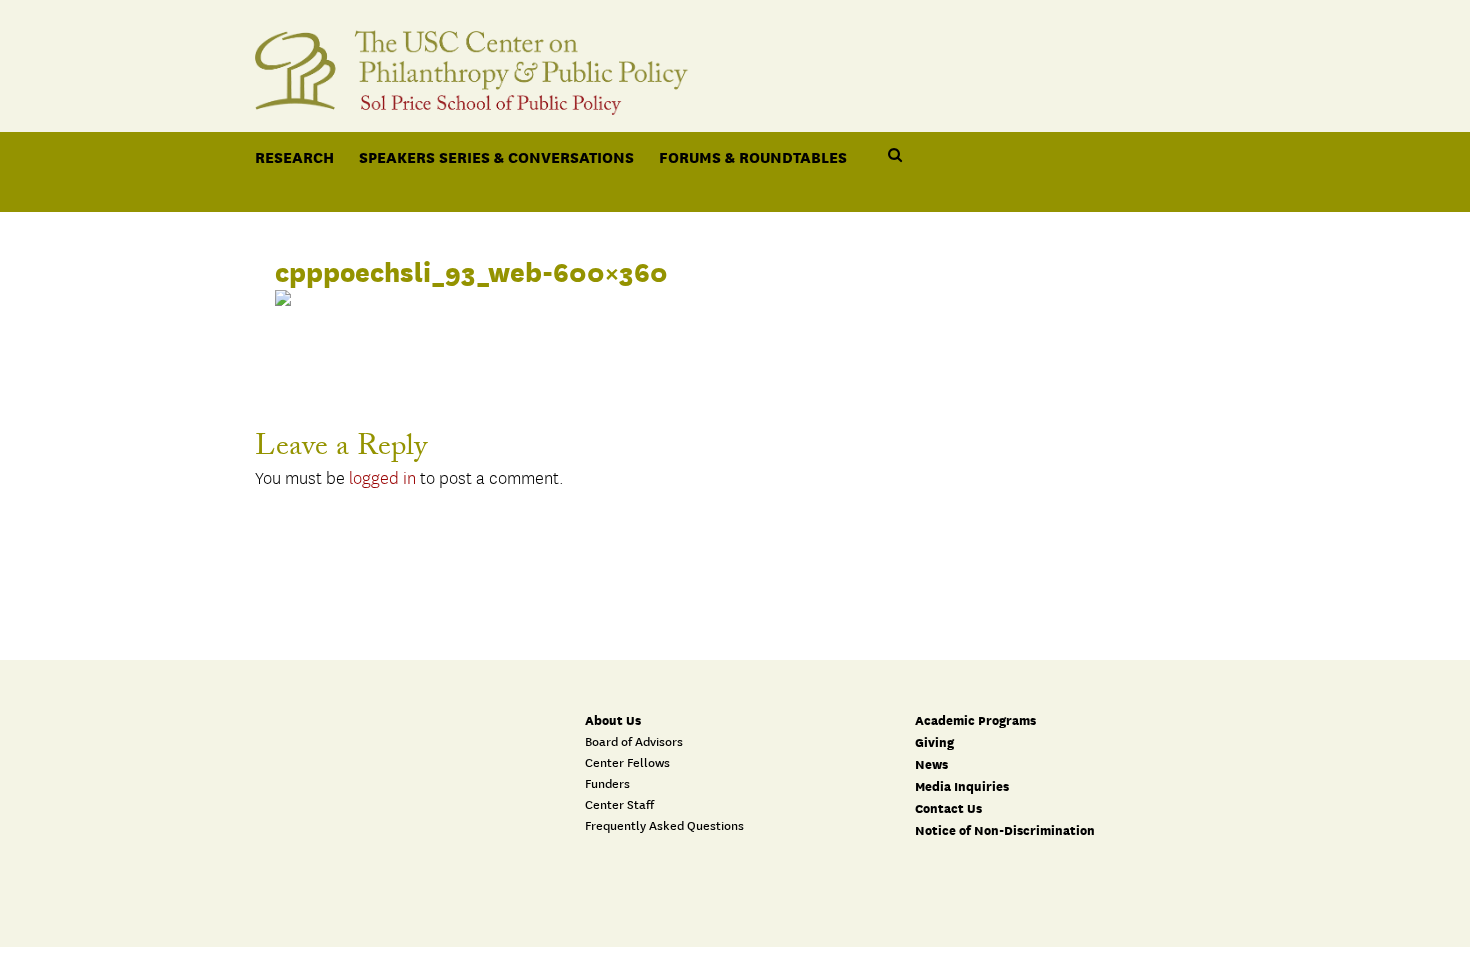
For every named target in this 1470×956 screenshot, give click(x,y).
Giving (934, 742)
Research (294, 157)
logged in (382, 479)
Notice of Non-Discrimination (1005, 830)
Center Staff (619, 805)
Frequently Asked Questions (664, 826)
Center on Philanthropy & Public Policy (735, 62)
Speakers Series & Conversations (496, 157)
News (931, 764)
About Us (613, 720)
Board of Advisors (634, 742)
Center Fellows (627, 763)
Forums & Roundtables (753, 157)
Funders (607, 784)
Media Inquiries (962, 786)
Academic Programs (975, 720)
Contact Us (948, 808)
